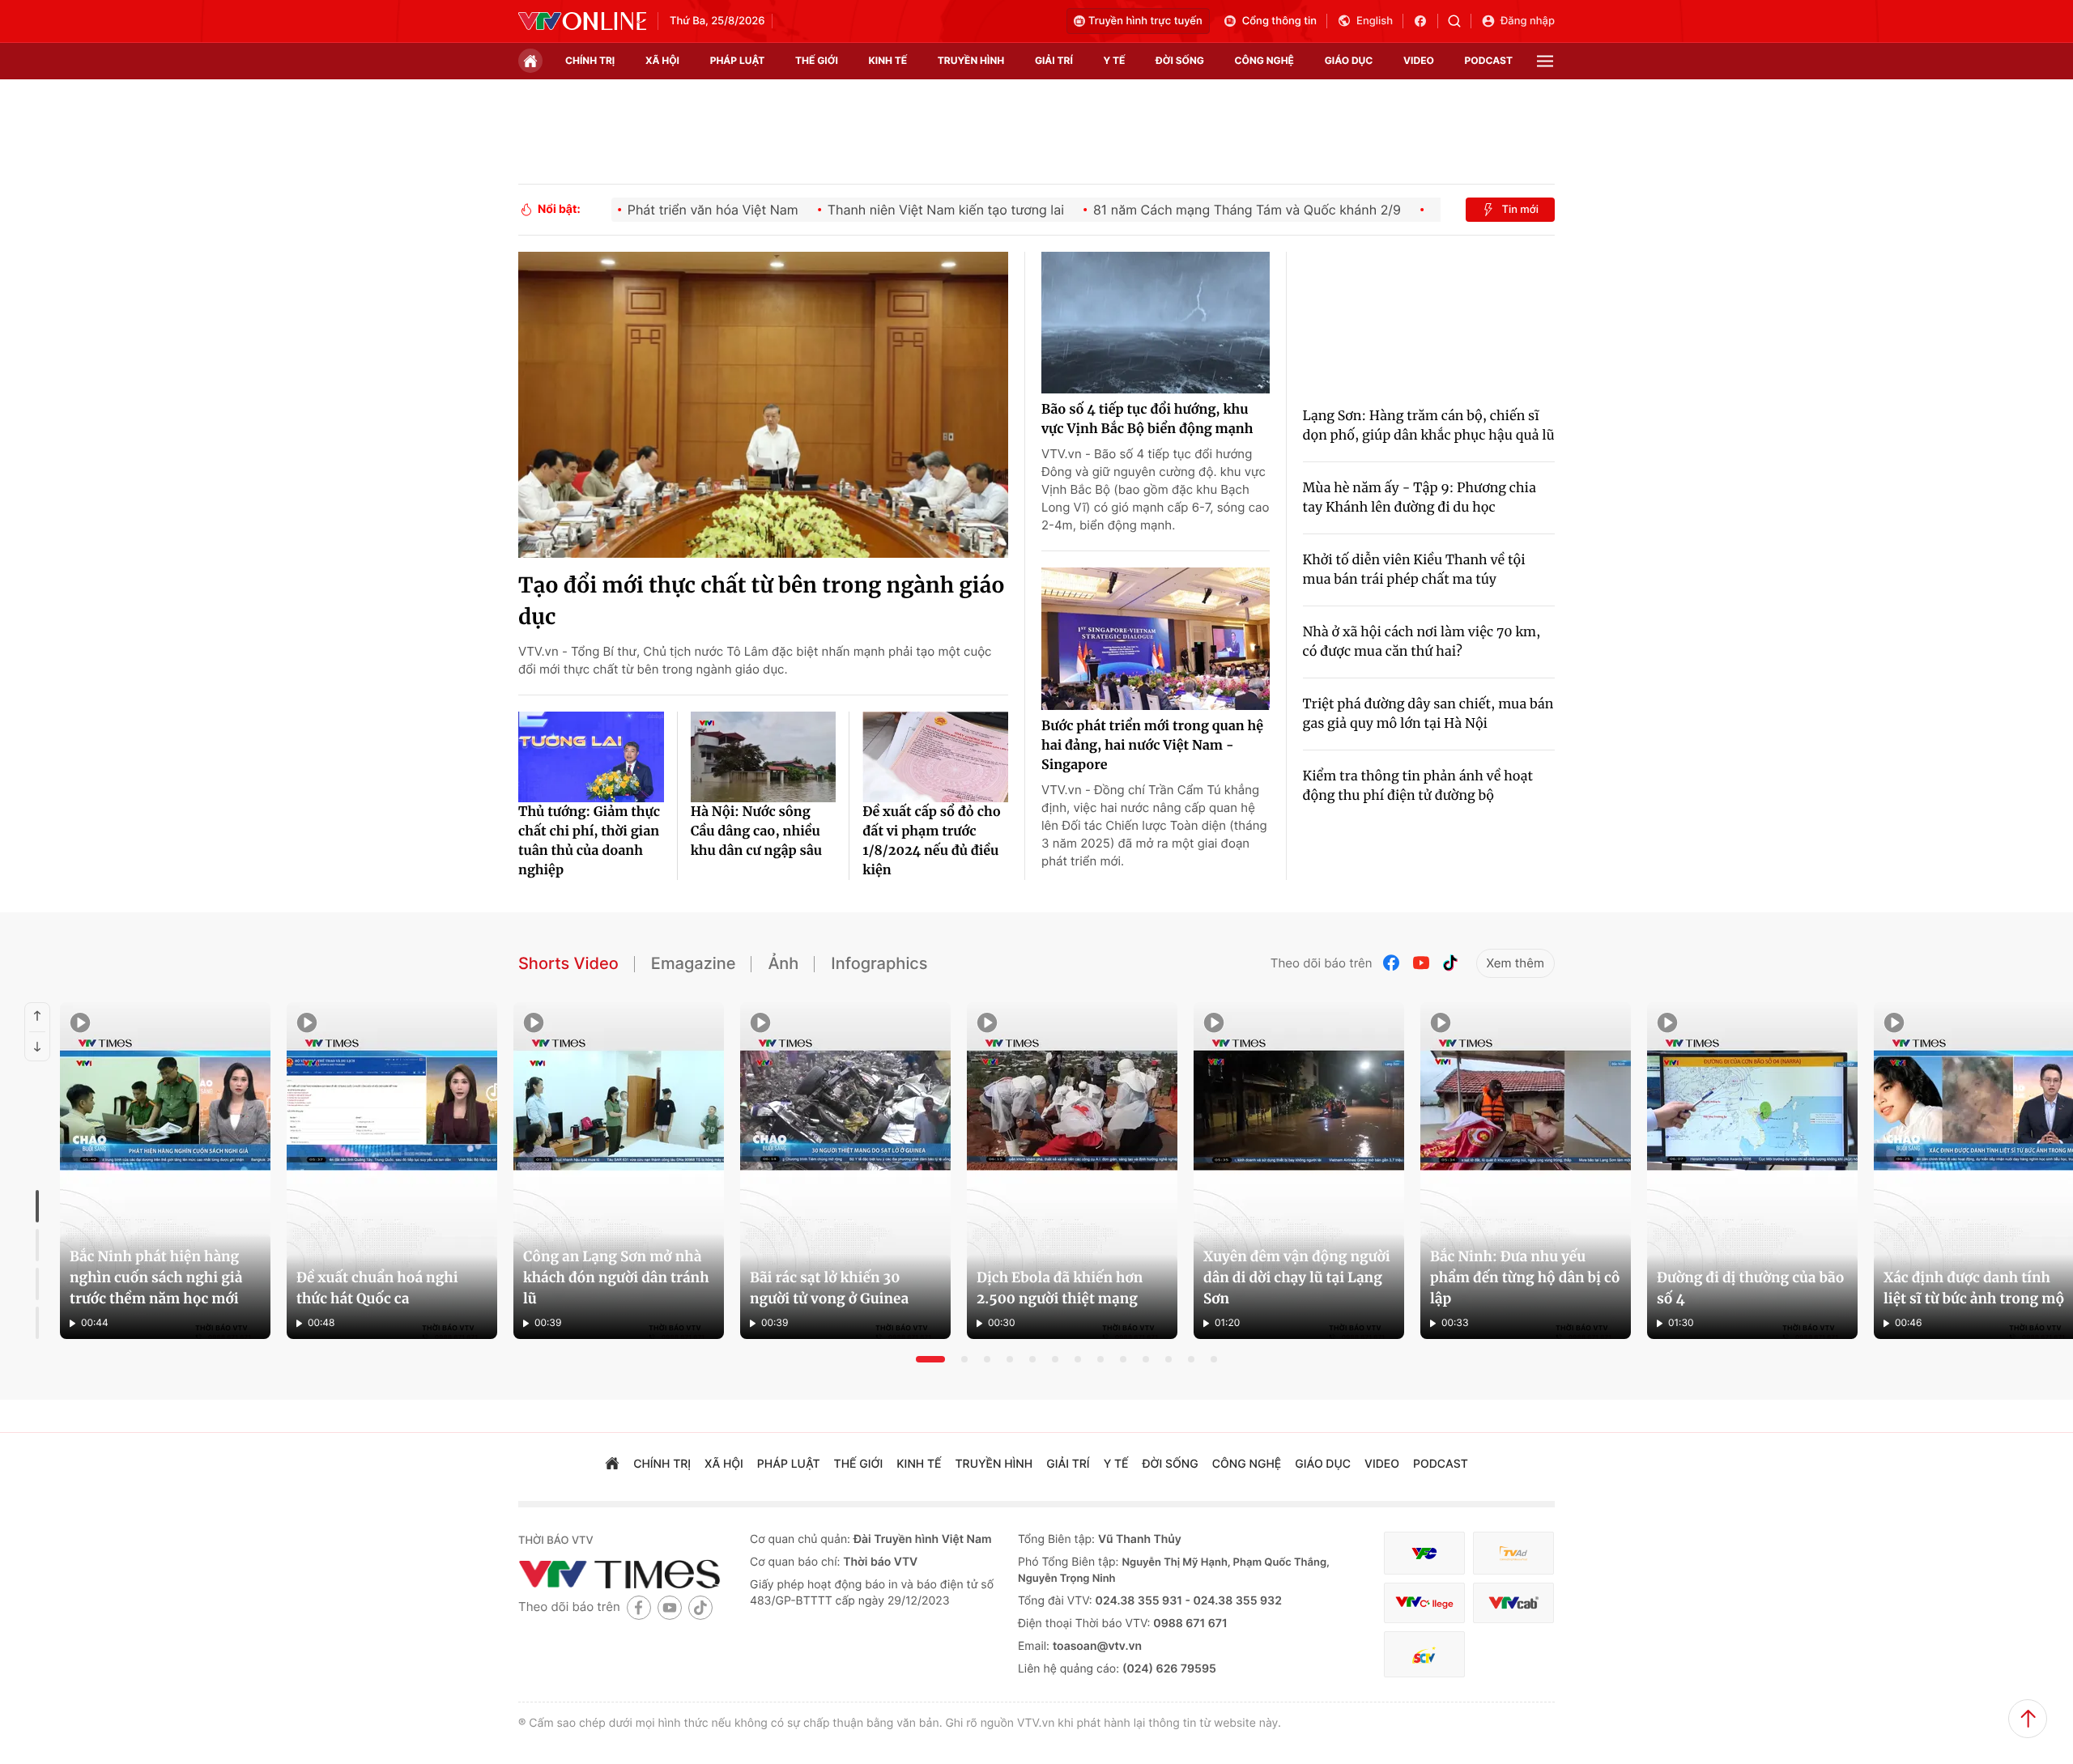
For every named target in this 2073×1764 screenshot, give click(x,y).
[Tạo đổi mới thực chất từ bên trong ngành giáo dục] (763, 405)
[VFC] (1424, 1554)
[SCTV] (1424, 1655)
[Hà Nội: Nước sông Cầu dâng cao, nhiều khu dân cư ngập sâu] (764, 757)
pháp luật (738, 60)
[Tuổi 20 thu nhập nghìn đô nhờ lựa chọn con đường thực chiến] (328, 1171)
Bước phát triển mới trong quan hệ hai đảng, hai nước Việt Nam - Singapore (1152, 746)
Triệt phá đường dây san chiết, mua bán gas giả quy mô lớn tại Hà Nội (1428, 714)
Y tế (1114, 60)
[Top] (2028, 1719)
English (1375, 21)
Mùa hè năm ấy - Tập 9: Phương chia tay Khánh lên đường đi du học (1420, 498)
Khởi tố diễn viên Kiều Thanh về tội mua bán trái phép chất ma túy (1414, 570)
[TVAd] (1513, 1554)
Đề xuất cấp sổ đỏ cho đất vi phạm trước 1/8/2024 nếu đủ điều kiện (931, 841)
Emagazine (694, 963)
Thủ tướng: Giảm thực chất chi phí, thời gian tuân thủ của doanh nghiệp (589, 841)
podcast (1489, 60)
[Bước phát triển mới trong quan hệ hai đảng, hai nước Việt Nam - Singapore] (1156, 639)
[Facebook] (1392, 963)
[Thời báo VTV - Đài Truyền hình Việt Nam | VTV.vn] (582, 21)
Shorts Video (568, 963)
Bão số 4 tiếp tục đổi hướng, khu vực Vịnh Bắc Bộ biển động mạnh (1147, 419)
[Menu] (1545, 61)
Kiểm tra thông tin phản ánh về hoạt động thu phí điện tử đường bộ (1418, 786)
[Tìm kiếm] (1460, 21)
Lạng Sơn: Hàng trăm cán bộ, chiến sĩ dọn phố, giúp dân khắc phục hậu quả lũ (1429, 426)
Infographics (879, 963)
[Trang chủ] (530, 61)
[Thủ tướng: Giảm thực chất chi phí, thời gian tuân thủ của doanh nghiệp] (591, 757)
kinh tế (888, 60)
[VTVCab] (1513, 1604)
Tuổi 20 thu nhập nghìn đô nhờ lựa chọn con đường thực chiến (283, 1311)
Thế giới (817, 60)
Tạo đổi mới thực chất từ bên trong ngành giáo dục (762, 601)
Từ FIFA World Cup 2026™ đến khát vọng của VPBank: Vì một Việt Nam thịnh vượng (860, 1301)
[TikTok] (1450, 963)
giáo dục (1349, 60)
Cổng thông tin (1279, 21)
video (1419, 60)
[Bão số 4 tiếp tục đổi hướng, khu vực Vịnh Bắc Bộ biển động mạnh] (1156, 323)
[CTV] (1424, 1604)
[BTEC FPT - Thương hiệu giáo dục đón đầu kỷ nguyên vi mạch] (1420, 1171)
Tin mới (1520, 210)
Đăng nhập (1528, 21)
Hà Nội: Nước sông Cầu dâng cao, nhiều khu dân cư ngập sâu (756, 831)
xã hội (662, 60)
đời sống (1180, 60)
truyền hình (971, 60)
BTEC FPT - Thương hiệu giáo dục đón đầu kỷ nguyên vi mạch (1373, 1311)
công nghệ (1264, 60)
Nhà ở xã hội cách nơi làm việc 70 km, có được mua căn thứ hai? (1422, 642)
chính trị (590, 60)
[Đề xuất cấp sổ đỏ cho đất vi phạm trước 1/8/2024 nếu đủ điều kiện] (935, 757)
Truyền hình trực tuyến (1145, 21)
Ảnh (783, 963)
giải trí (1054, 60)
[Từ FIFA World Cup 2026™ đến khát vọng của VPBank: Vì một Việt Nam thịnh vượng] (874, 1171)
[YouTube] (1421, 963)
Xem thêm (1515, 963)
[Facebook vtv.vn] (1426, 21)
